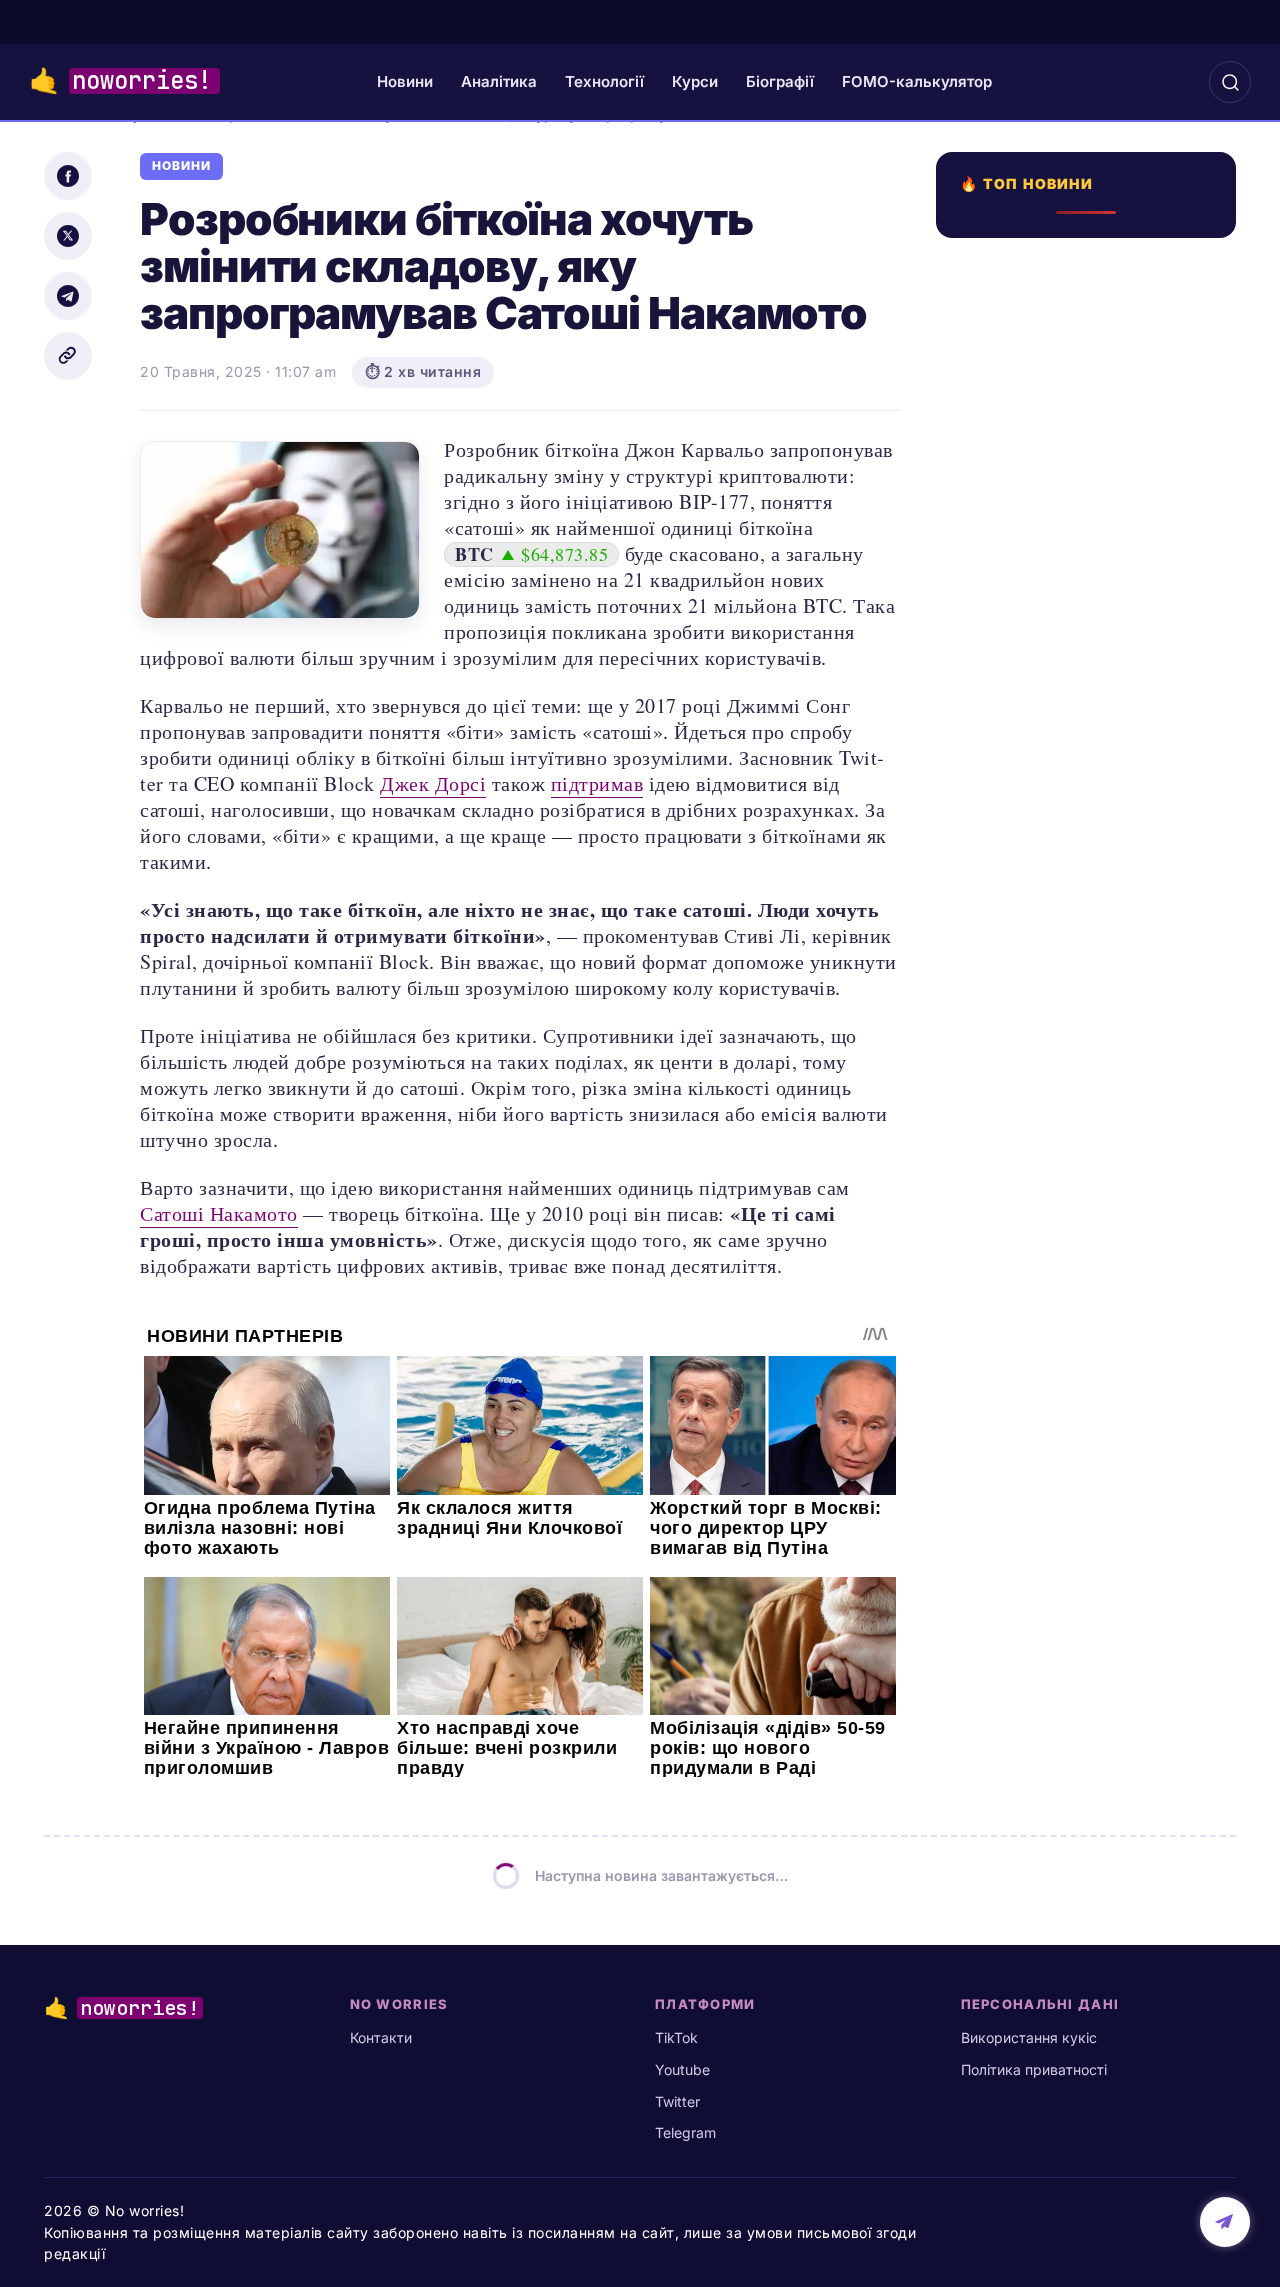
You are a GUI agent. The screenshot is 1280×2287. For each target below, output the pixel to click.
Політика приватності (1034, 2069)
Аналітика (499, 81)
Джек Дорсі (433, 783)
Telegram (685, 2132)
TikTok (676, 2037)
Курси (695, 81)
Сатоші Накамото (219, 1213)
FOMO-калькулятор (917, 81)
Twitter (677, 2101)
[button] (1230, 82)
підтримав (597, 783)
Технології (604, 81)
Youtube (682, 2069)
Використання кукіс (1029, 2037)
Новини (405, 81)
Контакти (381, 2037)
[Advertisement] (1092, 967)
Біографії (780, 81)
